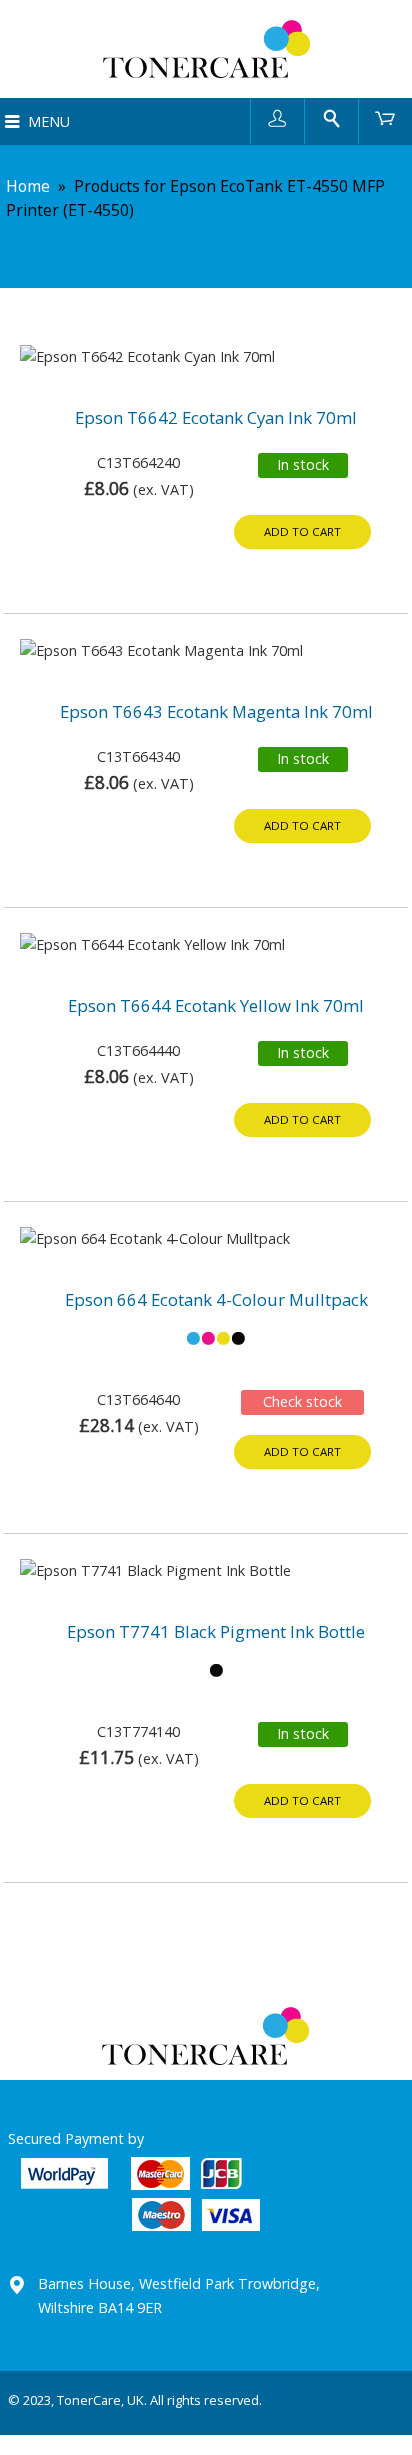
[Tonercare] (206, 49)
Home (28, 186)
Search (331, 117)
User (277, 117)
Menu (49, 121)
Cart (385, 117)
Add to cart (302, 531)
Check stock (302, 1401)
